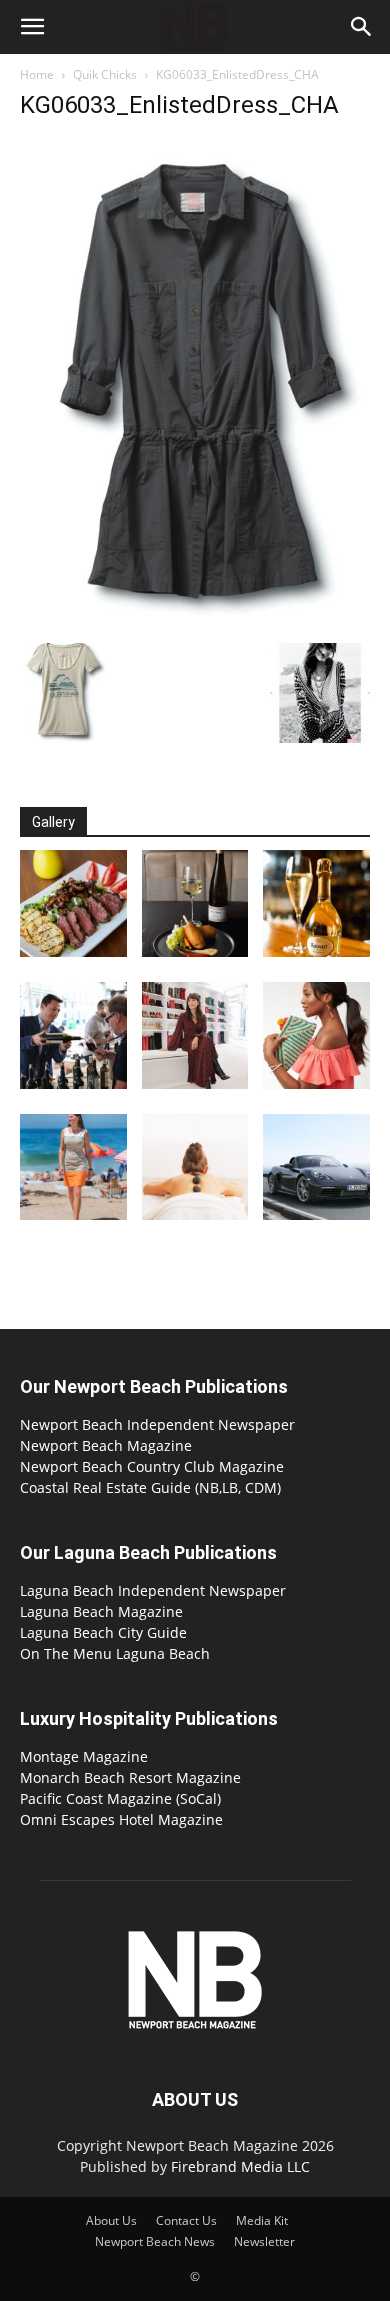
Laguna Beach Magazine (101, 1611)
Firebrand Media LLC (240, 2166)
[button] (32, 27)
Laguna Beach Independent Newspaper (153, 1590)
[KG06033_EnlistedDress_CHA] (195, 622)
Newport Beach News (155, 2241)
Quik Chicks (105, 74)
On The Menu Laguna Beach (115, 1653)
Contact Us (186, 2220)
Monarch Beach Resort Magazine (130, 1777)
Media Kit (262, 2220)
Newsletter (264, 2241)
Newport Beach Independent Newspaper (157, 1424)
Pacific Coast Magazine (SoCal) (120, 1798)
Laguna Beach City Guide (103, 1632)
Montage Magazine (84, 1756)
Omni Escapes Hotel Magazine (121, 1819)
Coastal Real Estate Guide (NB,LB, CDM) (150, 1487)
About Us (111, 2220)
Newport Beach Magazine (106, 1445)
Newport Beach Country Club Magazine (152, 1466)
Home (37, 74)
